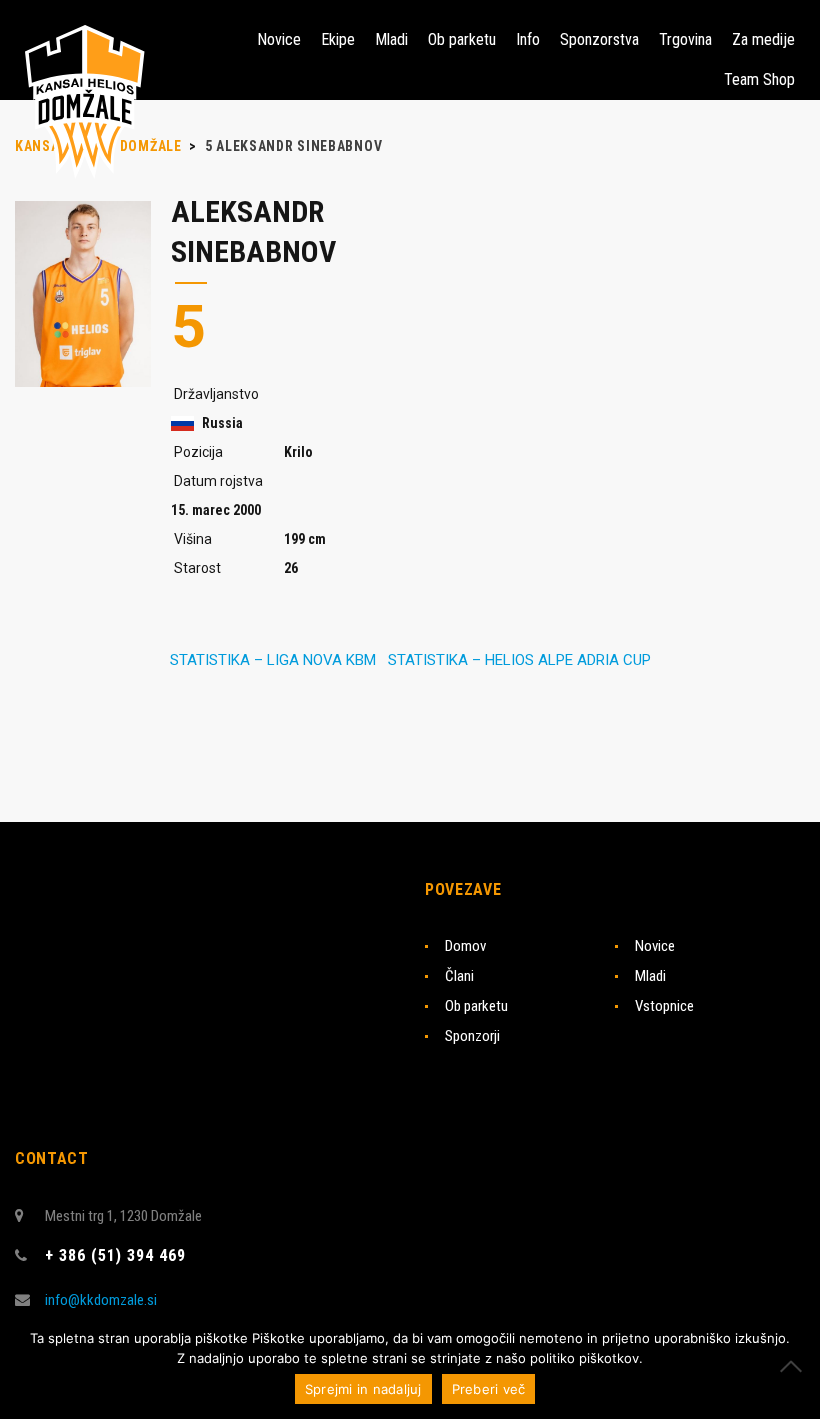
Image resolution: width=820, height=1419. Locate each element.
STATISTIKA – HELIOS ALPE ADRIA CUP (519, 660)
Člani (459, 976)
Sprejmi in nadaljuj (363, 1389)
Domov (465, 946)
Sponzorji (472, 1036)
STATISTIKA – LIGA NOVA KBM (273, 660)
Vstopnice (664, 1006)
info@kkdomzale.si (101, 1300)
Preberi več (489, 1389)
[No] (795, 1366)
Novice (655, 946)
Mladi (650, 976)
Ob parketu (476, 1006)
